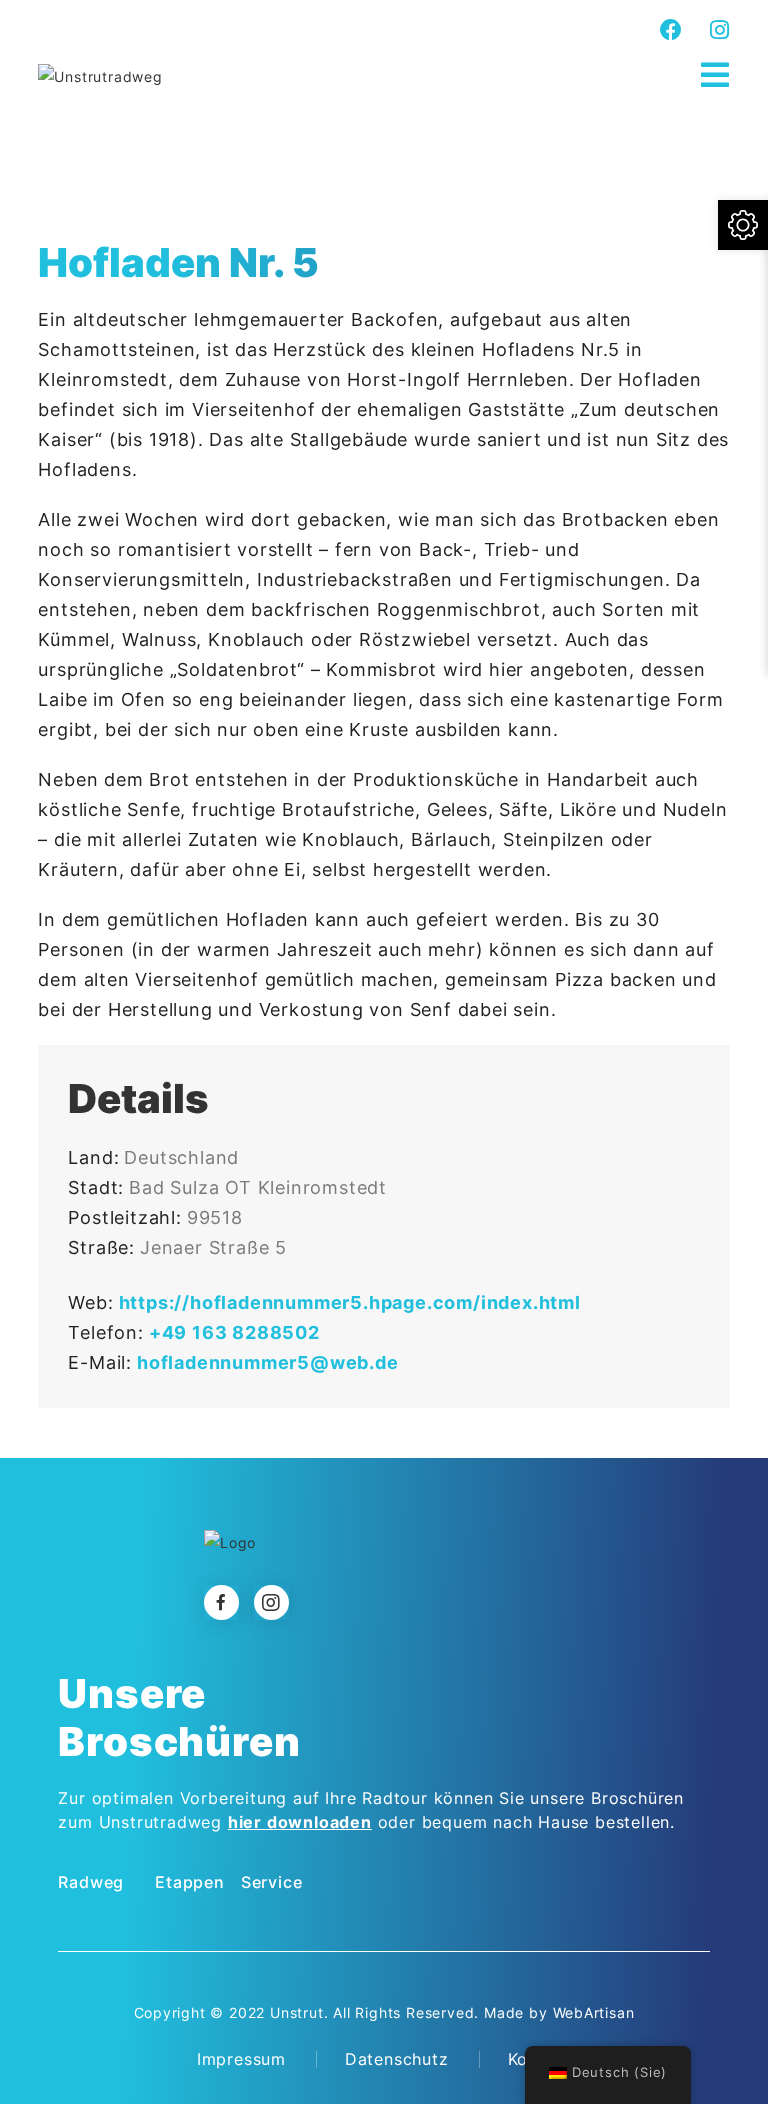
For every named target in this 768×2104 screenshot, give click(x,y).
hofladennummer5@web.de (268, 1362)
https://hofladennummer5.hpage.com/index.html (350, 1302)
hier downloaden (300, 1822)
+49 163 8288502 (234, 1332)
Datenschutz (397, 2059)
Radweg (91, 1882)
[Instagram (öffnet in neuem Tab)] (717, 30)
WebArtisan (594, 2012)
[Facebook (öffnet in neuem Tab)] (671, 30)
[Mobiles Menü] (715, 75)
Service (272, 1882)
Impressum (241, 2059)
